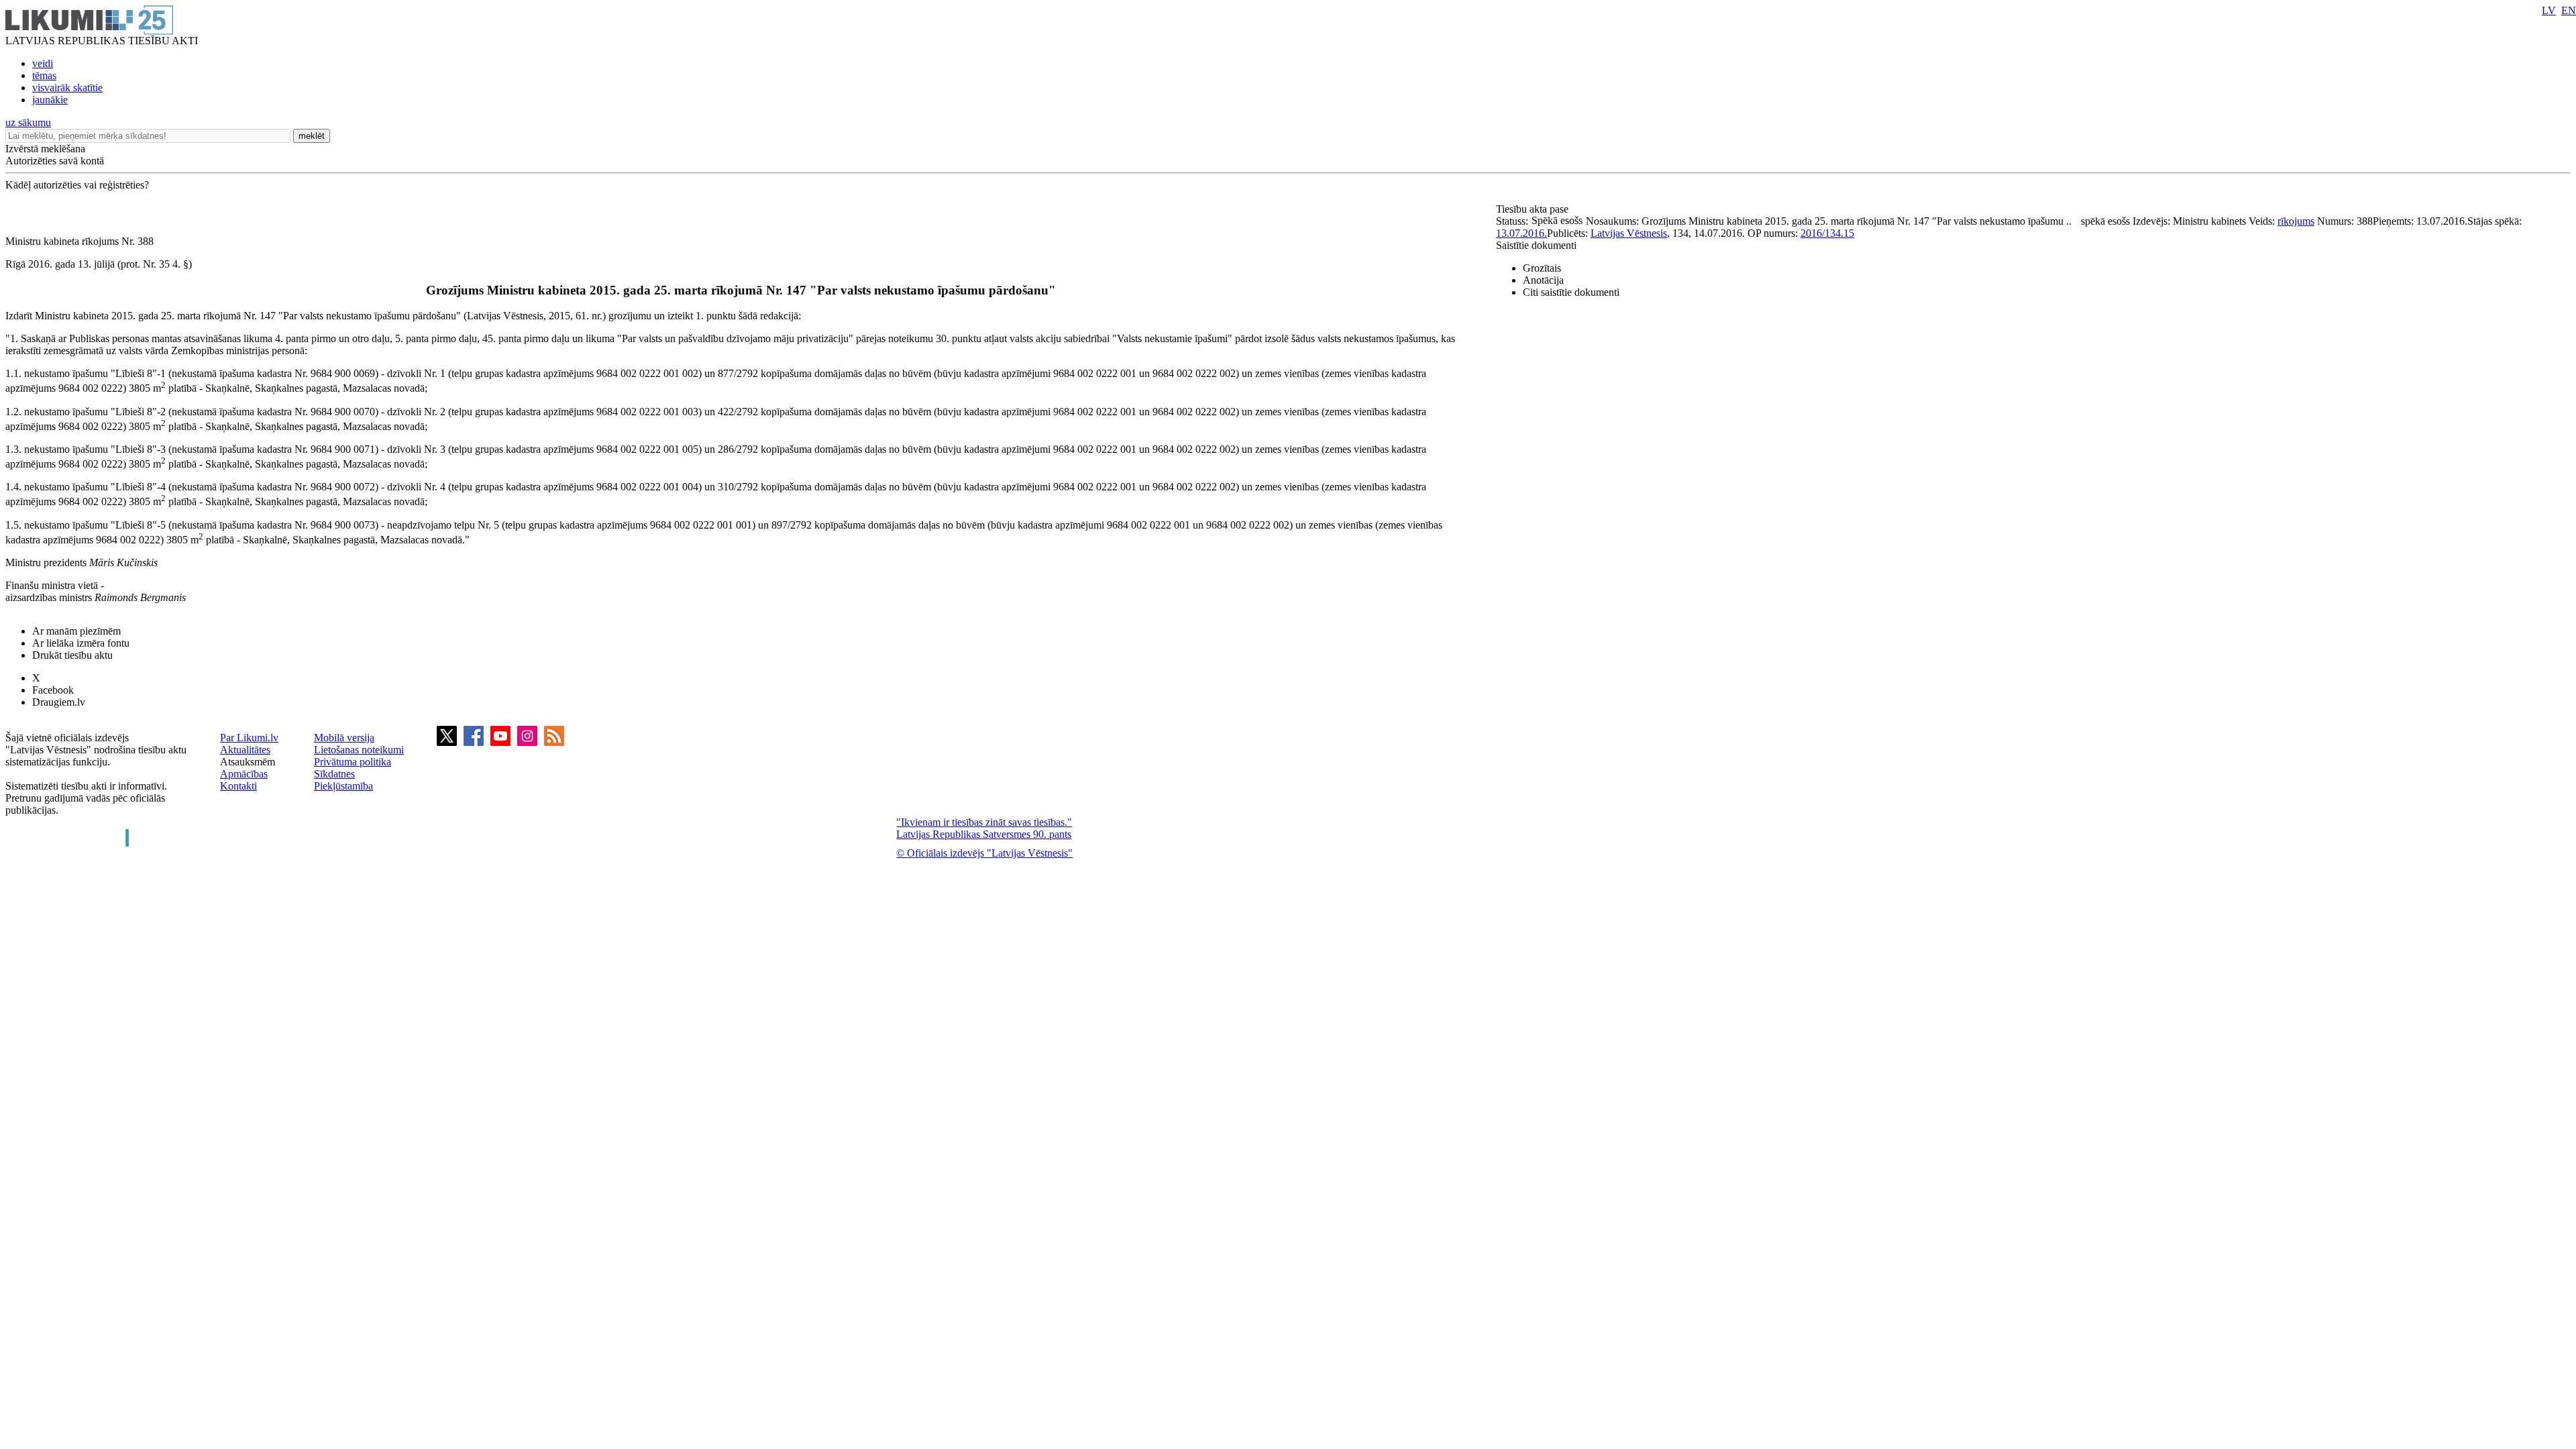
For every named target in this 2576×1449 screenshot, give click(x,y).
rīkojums (2296, 221)
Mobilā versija (344, 738)
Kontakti (238, 786)
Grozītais (1542, 268)
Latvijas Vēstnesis (1629, 233)
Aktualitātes (245, 750)
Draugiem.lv (59, 702)
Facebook (53, 690)
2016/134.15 (1827, 233)
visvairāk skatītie (67, 88)
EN (2569, 10)
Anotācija (1543, 280)
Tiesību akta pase (1534, 209)
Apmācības (244, 774)
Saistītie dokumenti (1536, 245)
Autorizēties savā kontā (55, 161)
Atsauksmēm (248, 762)
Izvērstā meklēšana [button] (45, 149)
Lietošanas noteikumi (359, 750)
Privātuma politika (353, 762)
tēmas (44, 75)
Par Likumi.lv (249, 738)
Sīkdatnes (334, 774)
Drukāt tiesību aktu (72, 655)
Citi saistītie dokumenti (1571, 292)
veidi (43, 63)
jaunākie (50, 100)
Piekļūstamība (343, 786)
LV (2549, 10)
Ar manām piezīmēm (76, 631)
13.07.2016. (1521, 233)
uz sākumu (28, 122)
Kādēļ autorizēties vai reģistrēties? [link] (77, 185)
